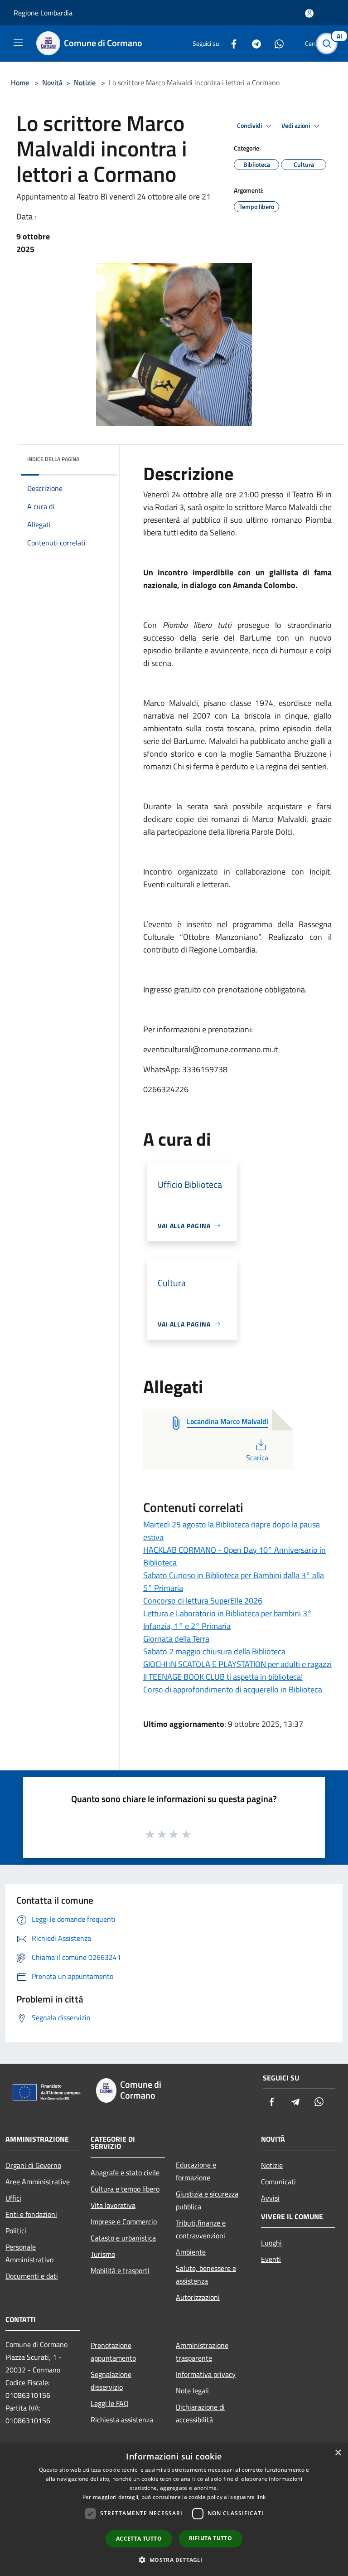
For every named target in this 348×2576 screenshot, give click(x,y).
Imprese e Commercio (124, 2221)
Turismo (103, 2254)
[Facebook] (230, 43)
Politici (16, 2231)
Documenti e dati (32, 2276)
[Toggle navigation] (18, 43)
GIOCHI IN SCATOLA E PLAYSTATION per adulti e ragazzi (237, 1664)
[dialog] (174, 2510)
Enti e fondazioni (31, 2214)
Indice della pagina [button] (53, 459)
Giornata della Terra (176, 1639)
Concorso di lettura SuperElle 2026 (203, 1601)
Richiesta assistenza (122, 2420)
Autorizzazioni (198, 2297)
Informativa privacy (206, 2374)
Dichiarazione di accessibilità (200, 2413)
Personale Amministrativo (29, 2253)
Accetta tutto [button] (139, 2539)
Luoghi (271, 2243)
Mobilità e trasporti (120, 2270)
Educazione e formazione (196, 2171)
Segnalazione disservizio (111, 2381)
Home (20, 83)
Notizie (85, 83)
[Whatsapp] (275, 43)
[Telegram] (253, 43)
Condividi (250, 126)
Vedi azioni (296, 126)
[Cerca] (329, 44)
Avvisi (270, 2198)
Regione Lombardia (43, 13)
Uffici (13, 2198)
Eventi (271, 2259)
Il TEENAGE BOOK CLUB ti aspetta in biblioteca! (223, 1677)
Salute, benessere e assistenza (206, 2275)
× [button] (338, 2453)
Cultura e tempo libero (125, 2189)
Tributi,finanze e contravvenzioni (201, 2229)
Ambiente (191, 2252)
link (261, 2497)
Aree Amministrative (38, 2182)
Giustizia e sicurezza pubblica (207, 2200)
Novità (52, 83)
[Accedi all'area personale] (309, 13)
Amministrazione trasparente (202, 2352)
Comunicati (278, 2182)
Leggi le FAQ (110, 2403)
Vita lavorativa (113, 2205)
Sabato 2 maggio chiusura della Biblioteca (214, 1651)
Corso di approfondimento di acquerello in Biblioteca (233, 1689)
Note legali (192, 2391)
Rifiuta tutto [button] (210, 2538)
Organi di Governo (33, 2165)
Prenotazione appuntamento (113, 2352)
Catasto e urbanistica (123, 2238)
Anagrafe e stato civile (125, 2173)
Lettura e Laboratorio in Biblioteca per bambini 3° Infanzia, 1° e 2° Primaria (227, 1620)
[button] (174, 2560)
